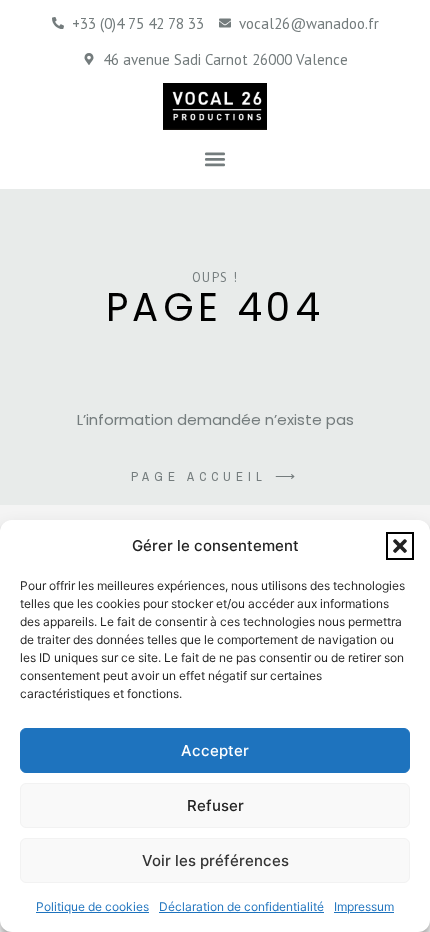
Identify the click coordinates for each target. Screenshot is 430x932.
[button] (400, 546)
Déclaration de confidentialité (241, 906)
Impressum (364, 906)
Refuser (215, 805)
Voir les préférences (215, 860)
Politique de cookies (92, 906)
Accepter (215, 750)
